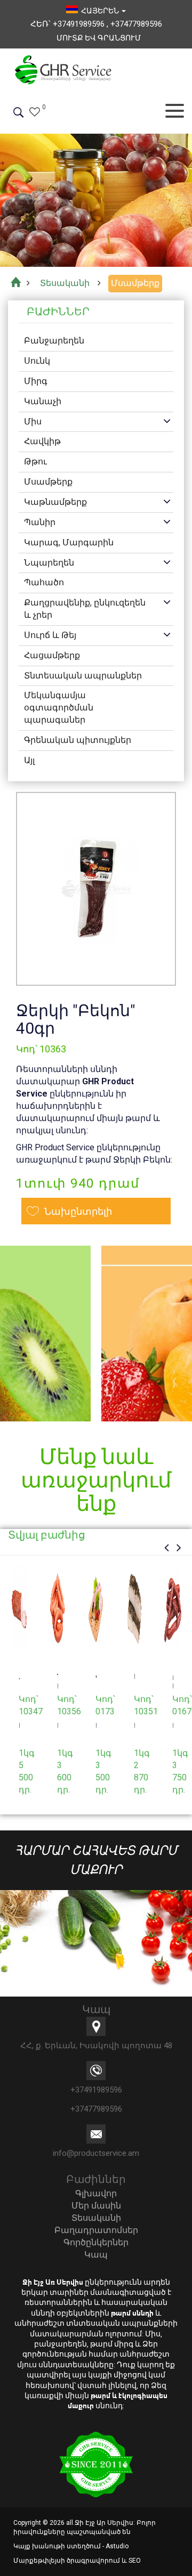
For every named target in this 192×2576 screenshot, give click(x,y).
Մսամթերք (48, 482)
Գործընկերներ (96, 2242)
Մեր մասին (96, 2206)
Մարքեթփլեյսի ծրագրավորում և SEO (77, 2561)
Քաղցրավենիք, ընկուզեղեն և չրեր (85, 609)
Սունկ (37, 361)
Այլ (29, 760)
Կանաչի (43, 401)
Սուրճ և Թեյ (50, 635)
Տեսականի (96, 2218)
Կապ (96, 2255)
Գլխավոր (96, 2193)
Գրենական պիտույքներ (78, 740)
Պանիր (40, 522)
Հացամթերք (52, 655)
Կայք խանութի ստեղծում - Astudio (71, 2546)
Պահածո (44, 582)
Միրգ (36, 381)
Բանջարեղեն (54, 341)
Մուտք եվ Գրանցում (99, 38)
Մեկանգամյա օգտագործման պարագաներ (59, 708)
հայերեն (98, 11)
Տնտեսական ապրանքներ (83, 676)
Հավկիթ (42, 441)
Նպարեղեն (49, 563)
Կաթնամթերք (55, 502)
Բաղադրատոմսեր (96, 2230)
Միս (33, 422)
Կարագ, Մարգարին (69, 542)
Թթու (35, 461)
